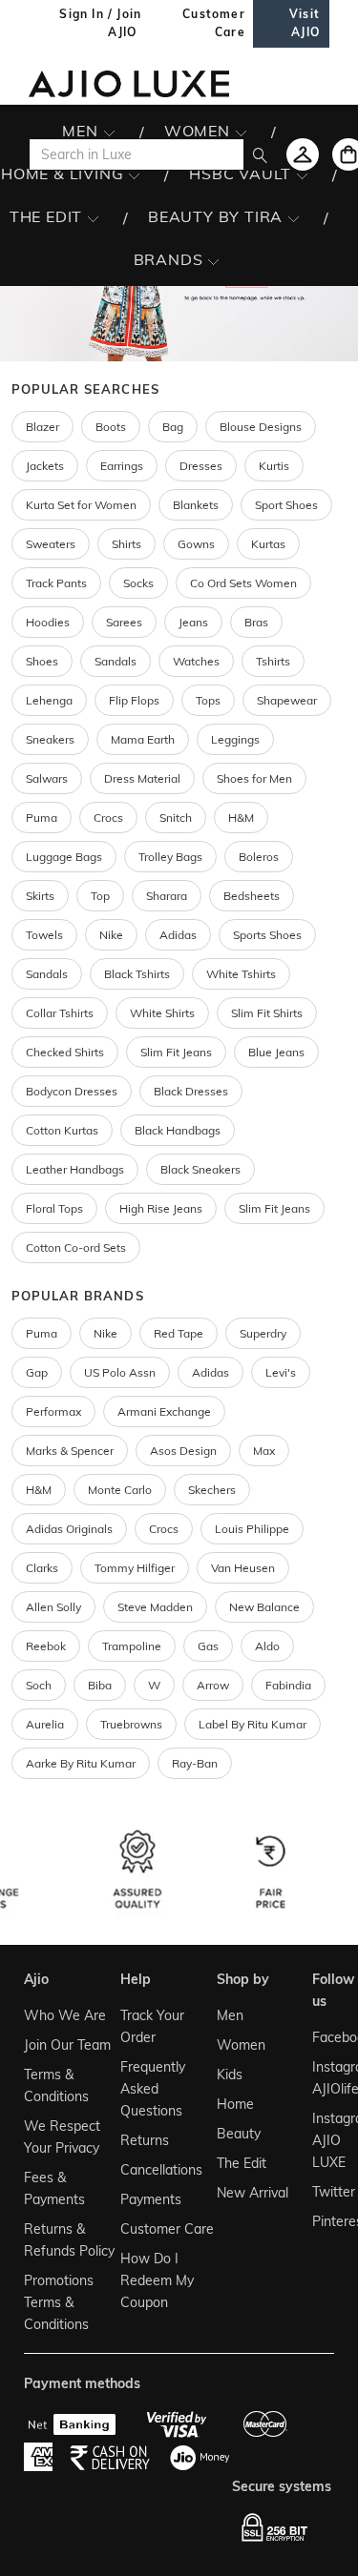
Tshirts (273, 661)
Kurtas (268, 544)
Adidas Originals (69, 1529)
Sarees (124, 622)
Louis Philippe (252, 1529)
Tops (208, 700)
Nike (105, 1333)
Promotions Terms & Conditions (59, 2302)
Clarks (42, 1568)
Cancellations (161, 2170)
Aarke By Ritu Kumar (81, 1763)
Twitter (322, 2192)
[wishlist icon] (303, 154)
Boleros (259, 857)
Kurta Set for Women (81, 505)
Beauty (239, 2134)
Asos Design (183, 1451)
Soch (39, 1685)
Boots (111, 427)
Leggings (235, 739)
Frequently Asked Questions (153, 2089)
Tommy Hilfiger (135, 1568)
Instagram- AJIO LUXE (322, 2140)
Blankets (196, 505)
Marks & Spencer (70, 1451)
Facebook (322, 2037)
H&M (241, 818)
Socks (138, 583)
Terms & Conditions (56, 2085)
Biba (100, 1685)
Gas (208, 1646)
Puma (42, 818)
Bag (173, 427)
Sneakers (50, 739)
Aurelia (45, 1724)
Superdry (263, 1333)
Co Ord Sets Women (243, 583)
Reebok (46, 1646)
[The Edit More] (93, 217)
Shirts (126, 544)
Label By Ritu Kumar (253, 1724)
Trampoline (132, 1646)
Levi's (281, 1372)
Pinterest (322, 2221)
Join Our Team (67, 2045)
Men (230, 2015)
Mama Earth (143, 739)
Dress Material (142, 778)
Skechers (212, 1490)
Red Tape (179, 1333)
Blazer (42, 427)
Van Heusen (243, 1568)
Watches (196, 661)
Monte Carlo (120, 1490)
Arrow (213, 1685)
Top (100, 896)
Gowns (196, 544)
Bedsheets (252, 896)
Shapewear (287, 700)
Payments (151, 2199)
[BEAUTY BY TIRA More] (294, 217)
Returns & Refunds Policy (69, 2240)
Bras (256, 622)
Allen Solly (53, 1607)
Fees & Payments (54, 2188)
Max (264, 1451)
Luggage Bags (64, 857)
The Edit (242, 2163)
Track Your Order (152, 2026)
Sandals (116, 661)
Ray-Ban (195, 1763)
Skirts (40, 896)
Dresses (201, 466)
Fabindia (288, 1685)
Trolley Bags (170, 857)
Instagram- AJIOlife (322, 2078)
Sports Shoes (267, 935)
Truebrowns (131, 1724)
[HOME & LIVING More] (134, 174)
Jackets (45, 466)
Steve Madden (155, 1607)
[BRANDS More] (213, 260)
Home (235, 2104)
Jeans (193, 622)
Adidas (211, 1372)
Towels (44, 935)
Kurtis (274, 466)
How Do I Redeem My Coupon (157, 2280)
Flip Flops (134, 700)
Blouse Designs (261, 427)
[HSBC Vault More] (302, 174)
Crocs (108, 818)
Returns (145, 2140)
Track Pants (56, 583)
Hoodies (48, 622)
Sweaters (51, 544)
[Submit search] (260, 154)
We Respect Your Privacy (62, 2137)
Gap (37, 1372)
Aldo (267, 1646)
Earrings (122, 466)
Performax (53, 1411)
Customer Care (167, 2229)
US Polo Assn (120, 1372)
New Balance (264, 1607)
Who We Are (65, 2015)
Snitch (176, 818)
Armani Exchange (164, 1411)
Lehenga (49, 700)
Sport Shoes (286, 505)
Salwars (47, 778)
